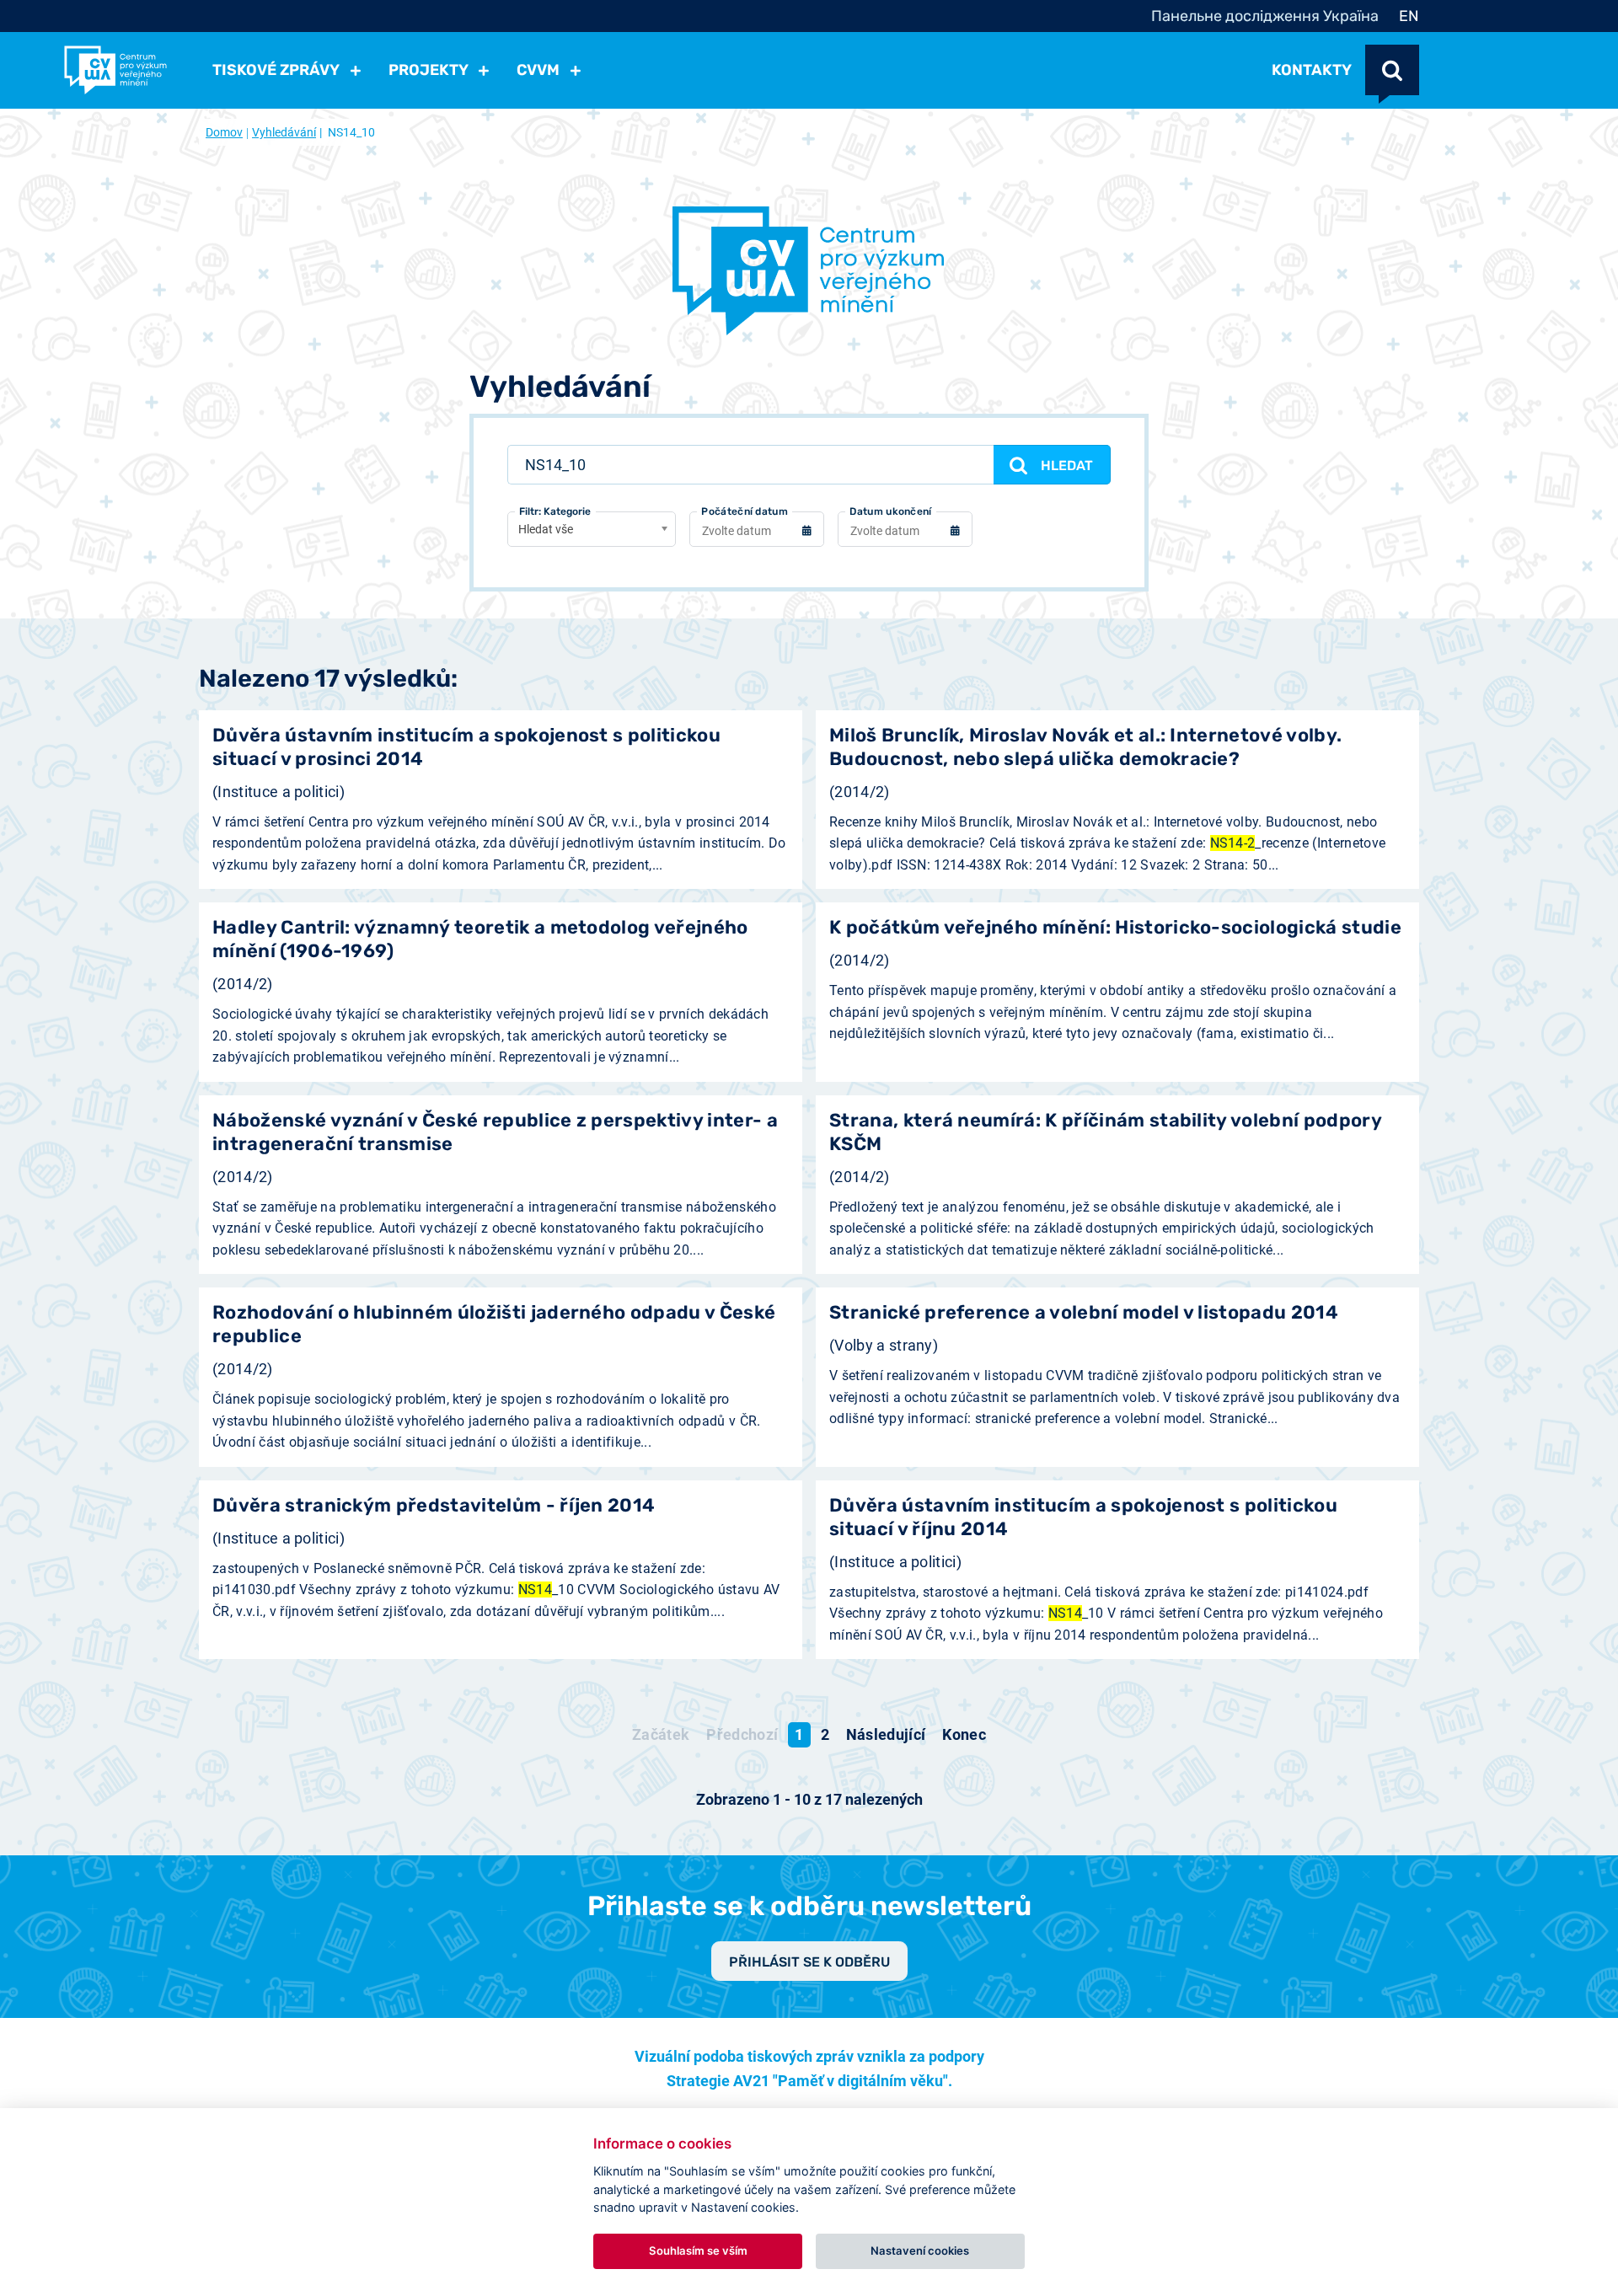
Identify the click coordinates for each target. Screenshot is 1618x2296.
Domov (224, 132)
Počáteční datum (745, 511)
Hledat (1067, 466)
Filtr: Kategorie (555, 511)
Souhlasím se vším (698, 2251)
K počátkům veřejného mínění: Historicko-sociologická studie (1115, 927)
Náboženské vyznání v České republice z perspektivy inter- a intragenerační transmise (495, 1132)
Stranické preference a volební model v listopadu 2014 (1084, 1312)
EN (1409, 16)
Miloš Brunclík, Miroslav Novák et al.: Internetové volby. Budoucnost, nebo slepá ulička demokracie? (1085, 747)
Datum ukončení (890, 511)
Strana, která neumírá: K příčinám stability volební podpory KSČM (1105, 1132)
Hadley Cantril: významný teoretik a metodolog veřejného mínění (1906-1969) (480, 939)
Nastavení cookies (920, 2251)
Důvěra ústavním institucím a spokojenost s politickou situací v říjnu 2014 (1083, 1517)
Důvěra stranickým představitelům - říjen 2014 (434, 1505)
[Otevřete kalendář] (806, 533)
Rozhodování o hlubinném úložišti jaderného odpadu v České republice (494, 1324)
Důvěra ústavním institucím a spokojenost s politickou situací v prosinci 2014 (466, 747)
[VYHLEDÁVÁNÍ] (1392, 70)
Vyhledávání (284, 132)
